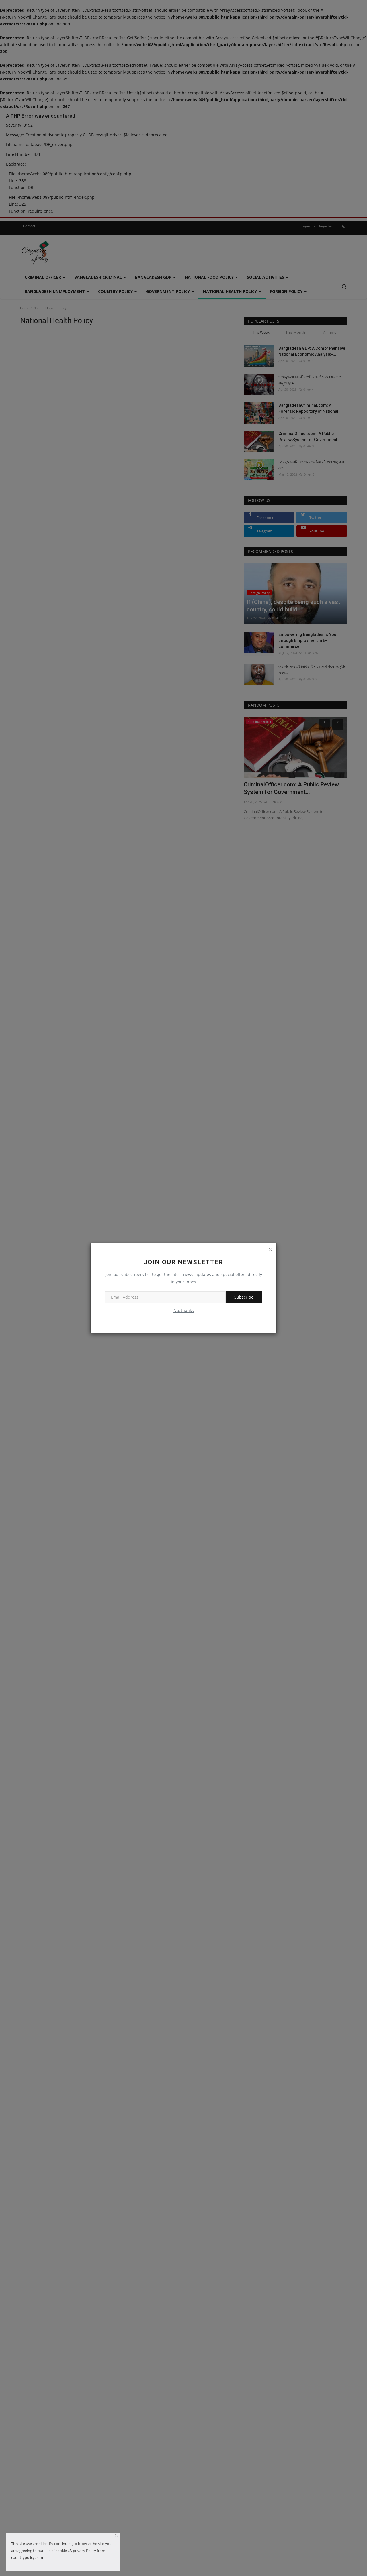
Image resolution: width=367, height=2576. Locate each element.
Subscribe (244, 1297)
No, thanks (184, 1310)
